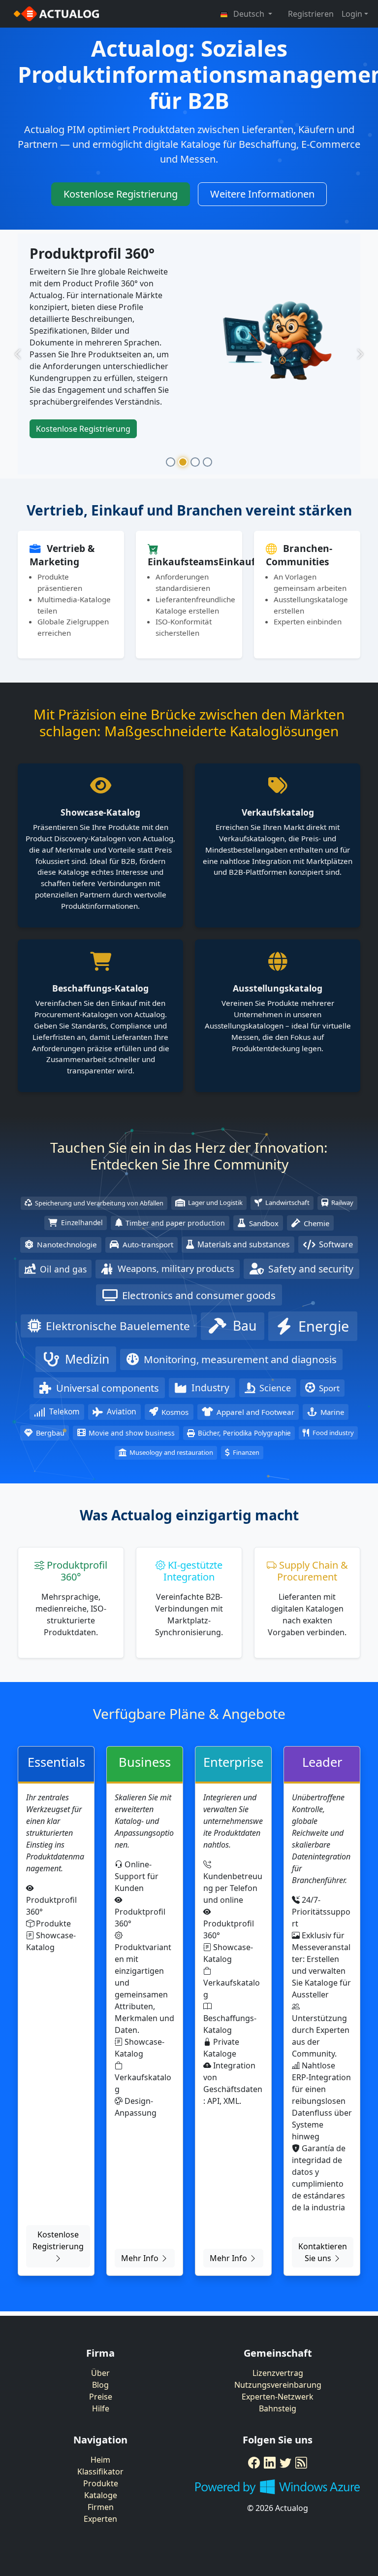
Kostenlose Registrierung (121, 194)
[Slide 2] (183, 462)
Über (100, 2373)
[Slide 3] (195, 462)
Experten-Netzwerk (278, 2397)
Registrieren (311, 14)
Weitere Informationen (262, 194)
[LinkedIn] (270, 2463)
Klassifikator (100, 2472)
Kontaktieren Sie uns (323, 2252)
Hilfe (101, 2408)
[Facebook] (254, 2463)
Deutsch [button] (249, 14)
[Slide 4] (207, 462)
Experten (100, 2519)
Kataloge (101, 2495)
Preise (101, 2397)
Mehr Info (141, 2258)
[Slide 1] (171, 462)
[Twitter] (285, 2463)
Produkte (101, 2483)
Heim (100, 2460)
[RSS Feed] (301, 2463)
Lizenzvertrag (278, 2373)
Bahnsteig (278, 2408)
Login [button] (352, 14)
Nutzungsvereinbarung (278, 2385)
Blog (100, 2385)
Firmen (101, 2507)
